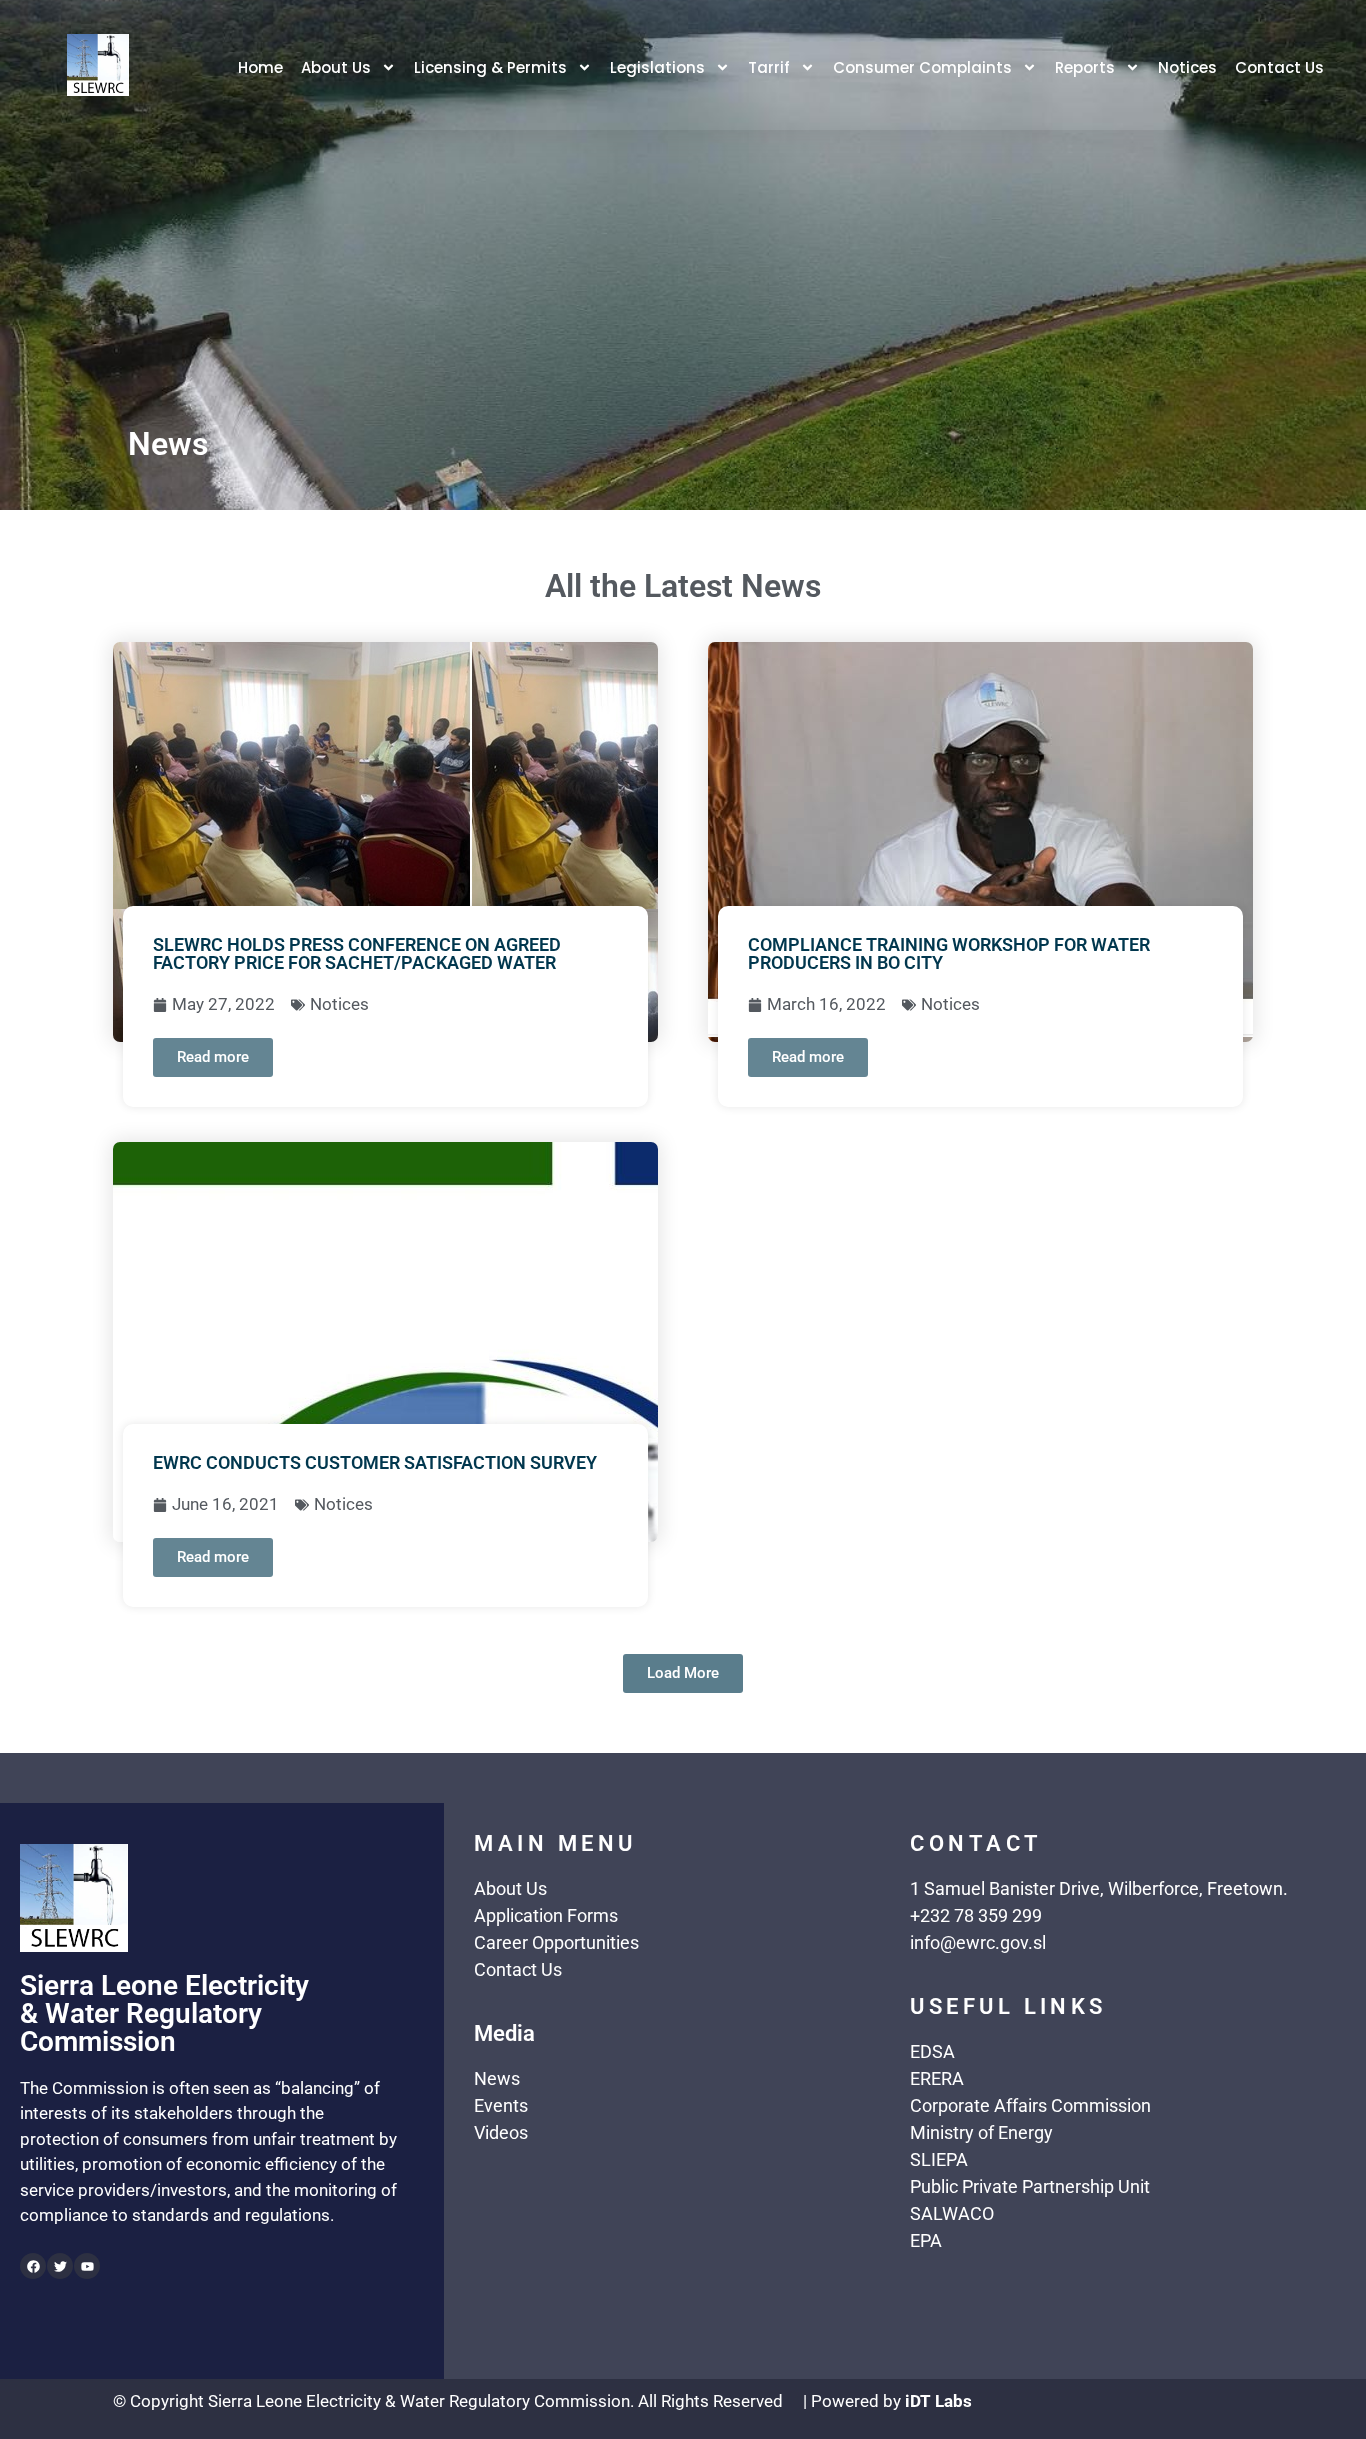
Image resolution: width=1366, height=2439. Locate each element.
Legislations (657, 67)
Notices (1187, 67)
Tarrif (769, 67)
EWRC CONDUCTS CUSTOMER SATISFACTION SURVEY (375, 1462)
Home (260, 67)
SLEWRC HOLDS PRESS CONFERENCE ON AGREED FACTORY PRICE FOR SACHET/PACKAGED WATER (357, 953)
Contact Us (1279, 67)
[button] (683, 1673)
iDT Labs (938, 2401)
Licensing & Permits (490, 67)
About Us (336, 67)
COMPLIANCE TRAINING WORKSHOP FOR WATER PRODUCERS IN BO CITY (949, 953)
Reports (1085, 67)
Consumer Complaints (922, 67)
